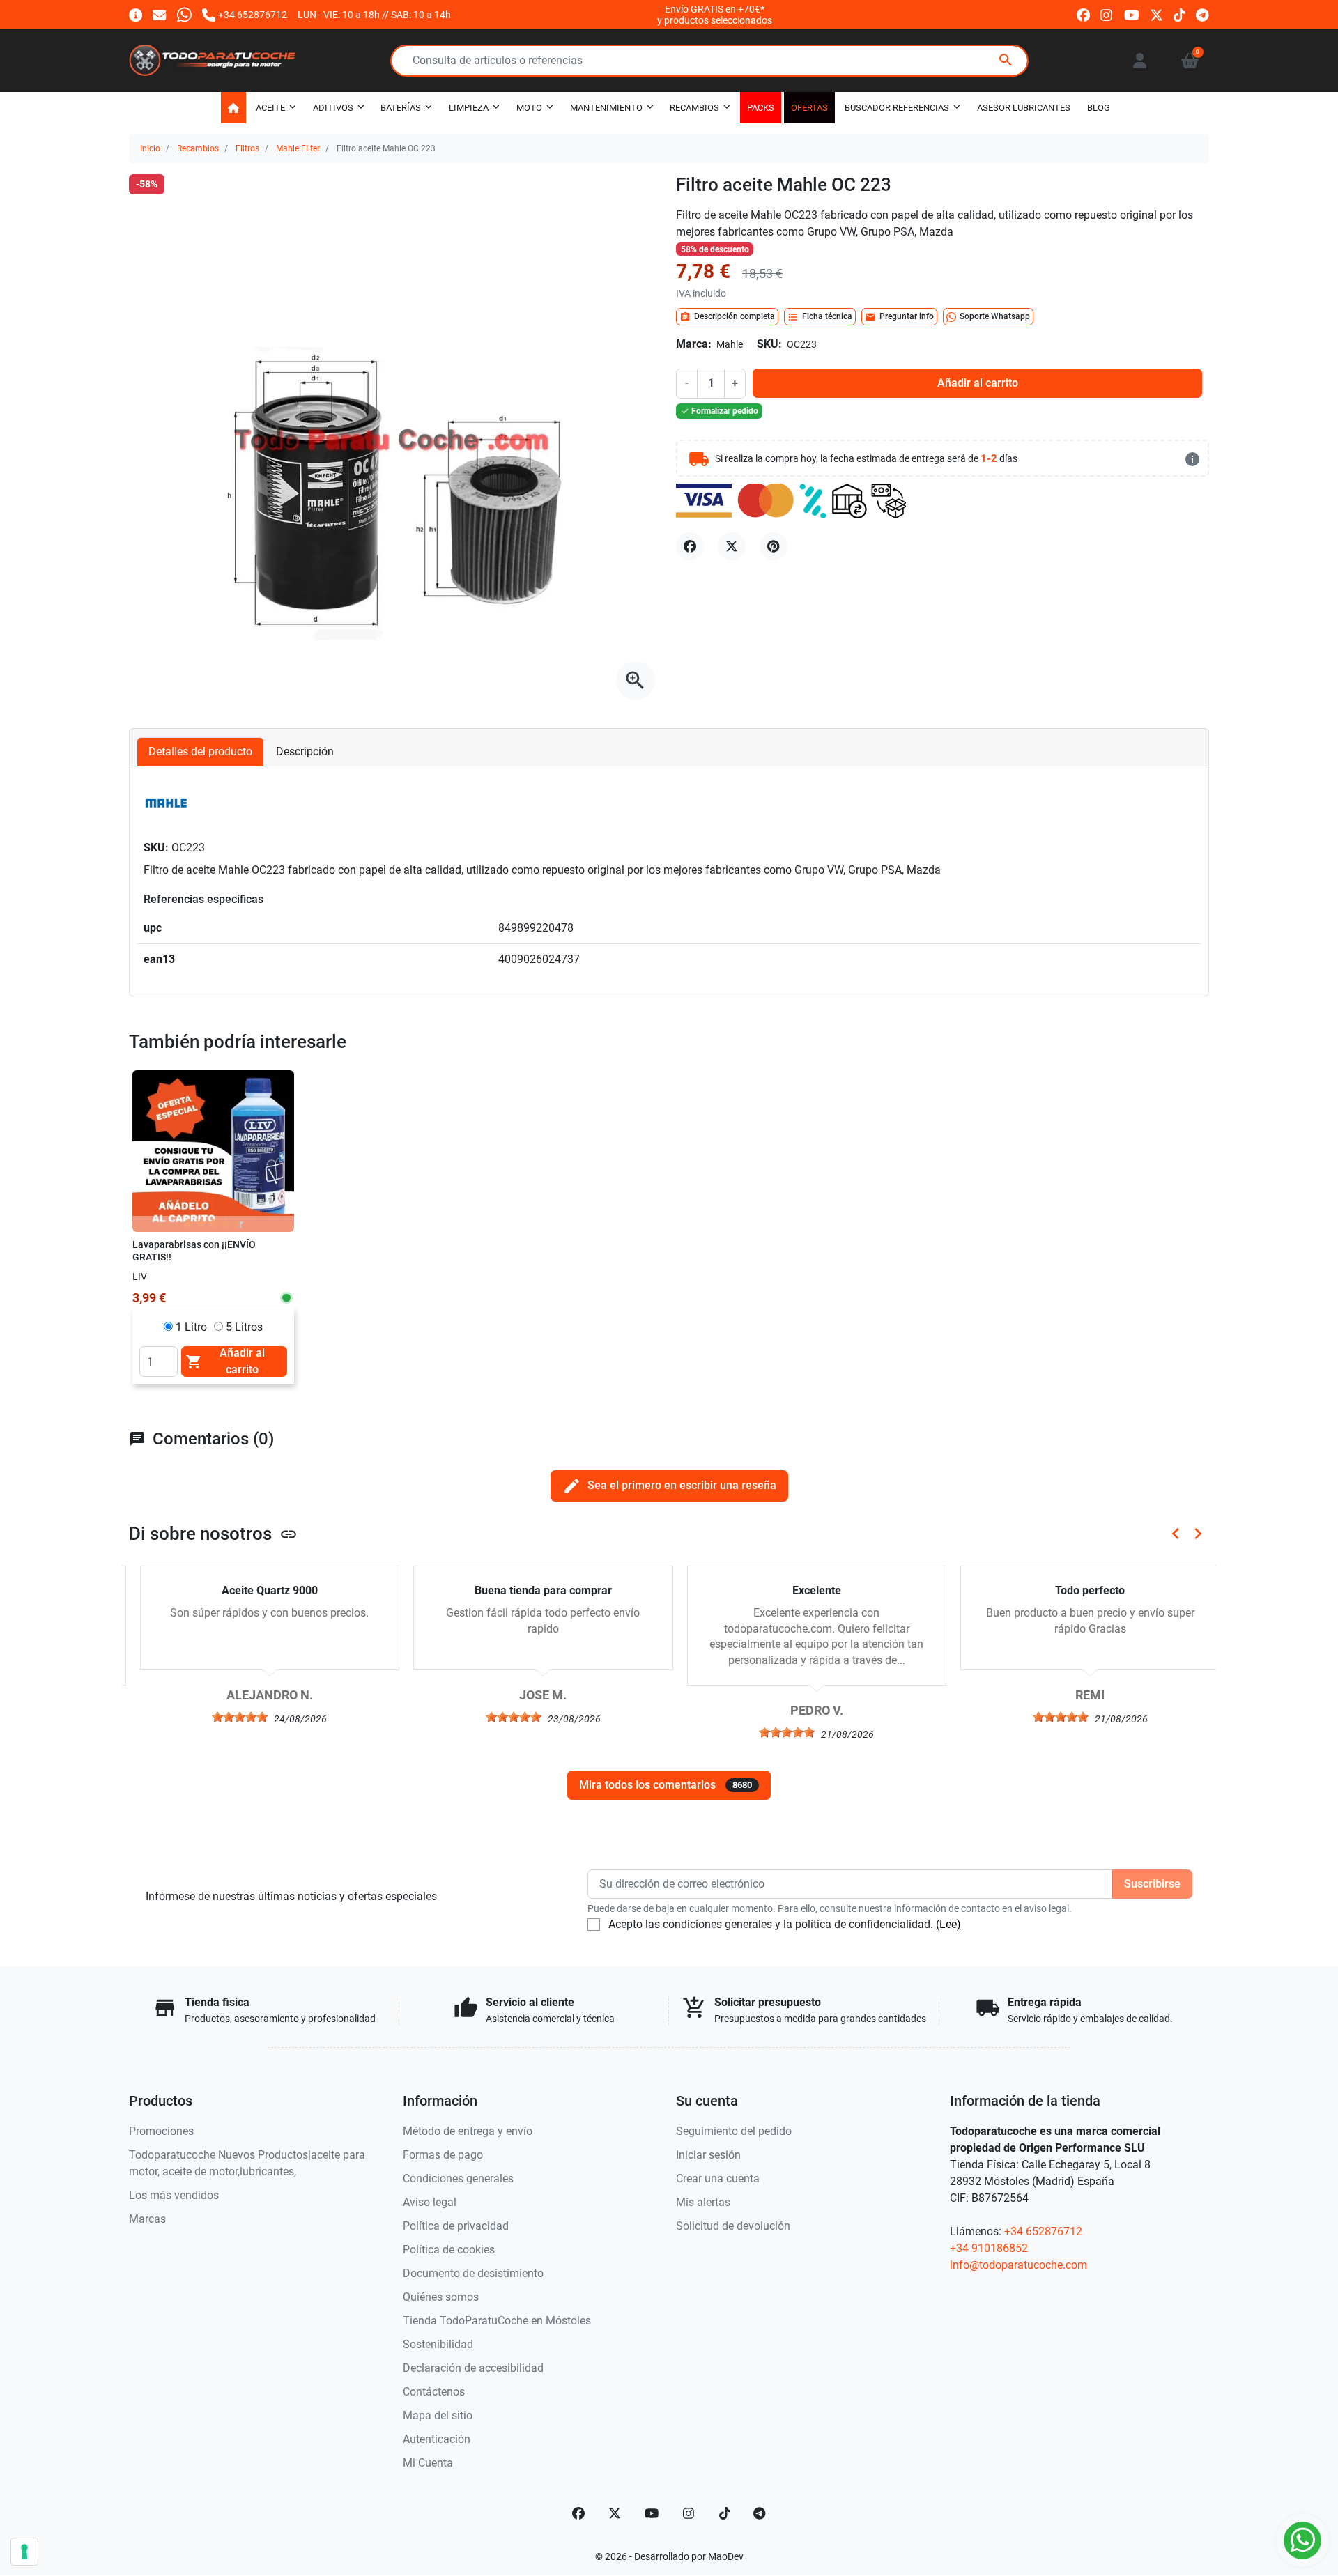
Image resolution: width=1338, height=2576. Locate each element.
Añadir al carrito (978, 383)
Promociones (161, 2131)
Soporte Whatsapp (995, 316)
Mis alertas (703, 2202)
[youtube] (1132, 14)
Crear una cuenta (718, 2178)
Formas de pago (443, 2155)
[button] (1190, 61)
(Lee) (948, 1924)
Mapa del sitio (438, 2415)
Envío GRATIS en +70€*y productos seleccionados (715, 15)
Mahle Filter (298, 148)
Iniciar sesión (708, 2155)
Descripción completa (727, 317)
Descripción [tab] (305, 751)
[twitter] (1156, 14)
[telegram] (1202, 14)
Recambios (198, 148)
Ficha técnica (820, 317)
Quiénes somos (441, 2297)
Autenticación (437, 2439)
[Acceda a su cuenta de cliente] (1140, 61)
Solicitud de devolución (733, 2226)
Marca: (694, 344)
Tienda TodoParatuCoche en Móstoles (497, 2321)
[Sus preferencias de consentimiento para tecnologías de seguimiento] (24, 2552)
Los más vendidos (174, 2195)
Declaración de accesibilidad (473, 2368)
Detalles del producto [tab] (200, 751)
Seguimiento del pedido (734, 2131)
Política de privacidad (456, 2226)
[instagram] (1107, 14)
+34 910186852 (989, 2248)
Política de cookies (449, 2250)
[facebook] (1083, 14)
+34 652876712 (1043, 2231)
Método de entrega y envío (468, 2131)
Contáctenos (434, 2392)
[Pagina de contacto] (136, 14)
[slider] (229, 1717)
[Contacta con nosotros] (159, 14)
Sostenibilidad (438, 2344)
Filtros (247, 148)
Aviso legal (430, 2202)
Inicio (150, 148)
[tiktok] (1179, 14)
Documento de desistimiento (473, 2273)
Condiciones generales (458, 2178)
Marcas (147, 2219)
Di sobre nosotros (213, 1534)
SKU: (769, 344)
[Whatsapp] (184, 14)
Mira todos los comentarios (666, 1785)
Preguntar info (899, 317)
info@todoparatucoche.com (1018, 2265)
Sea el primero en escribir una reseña (669, 1486)
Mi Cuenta (428, 2463)
